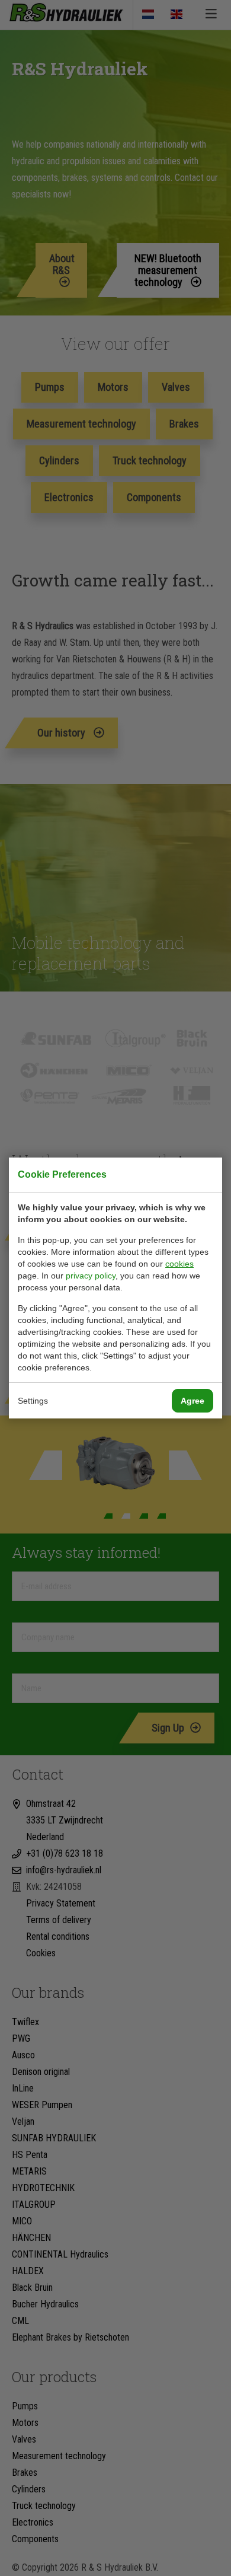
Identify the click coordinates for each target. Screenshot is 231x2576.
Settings (33, 1401)
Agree (192, 1401)
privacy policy (91, 1276)
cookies (179, 1264)
